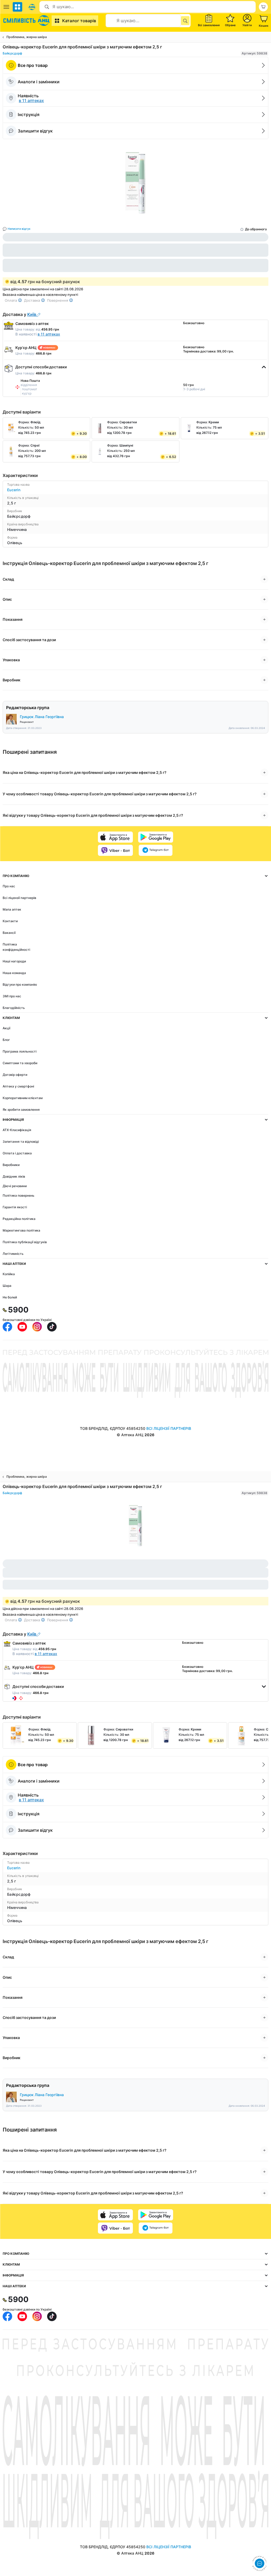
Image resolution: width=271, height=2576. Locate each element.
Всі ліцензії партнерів (19, 898)
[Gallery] (135, 183)
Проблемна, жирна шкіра (27, 37)
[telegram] (156, 850)
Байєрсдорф (12, 53)
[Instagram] (37, 1327)
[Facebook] (7, 1327)
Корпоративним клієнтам (23, 1098)
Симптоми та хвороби (20, 1063)
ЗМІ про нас (12, 996)
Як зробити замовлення (21, 1110)
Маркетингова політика (21, 1230)
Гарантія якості (15, 1207)
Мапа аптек (12, 909)
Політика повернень (19, 1195)
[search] (185, 21)
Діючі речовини (15, 1186)
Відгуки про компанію (20, 984)
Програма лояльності (20, 1051)
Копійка (9, 1274)
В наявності (38, 334)
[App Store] (115, 837)
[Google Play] (156, 837)
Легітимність (13, 1254)
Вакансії (9, 933)
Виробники (11, 1165)
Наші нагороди (14, 961)
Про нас (9, 886)
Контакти (10, 921)
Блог (6, 1040)
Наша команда (14, 973)
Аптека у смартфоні (18, 1086)
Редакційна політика (19, 1219)
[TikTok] (52, 1327)
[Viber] (115, 850)
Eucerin (14, 490)
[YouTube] (22, 1327)
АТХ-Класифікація (17, 1130)
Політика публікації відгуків (25, 1242)
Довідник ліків (14, 1176)
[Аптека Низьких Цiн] (27, 21)
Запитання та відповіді (21, 1142)
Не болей (10, 1297)
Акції (6, 1028)
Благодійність (14, 1008)
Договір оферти (15, 1075)
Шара (7, 1286)
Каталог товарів (79, 21)
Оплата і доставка (17, 1153)
